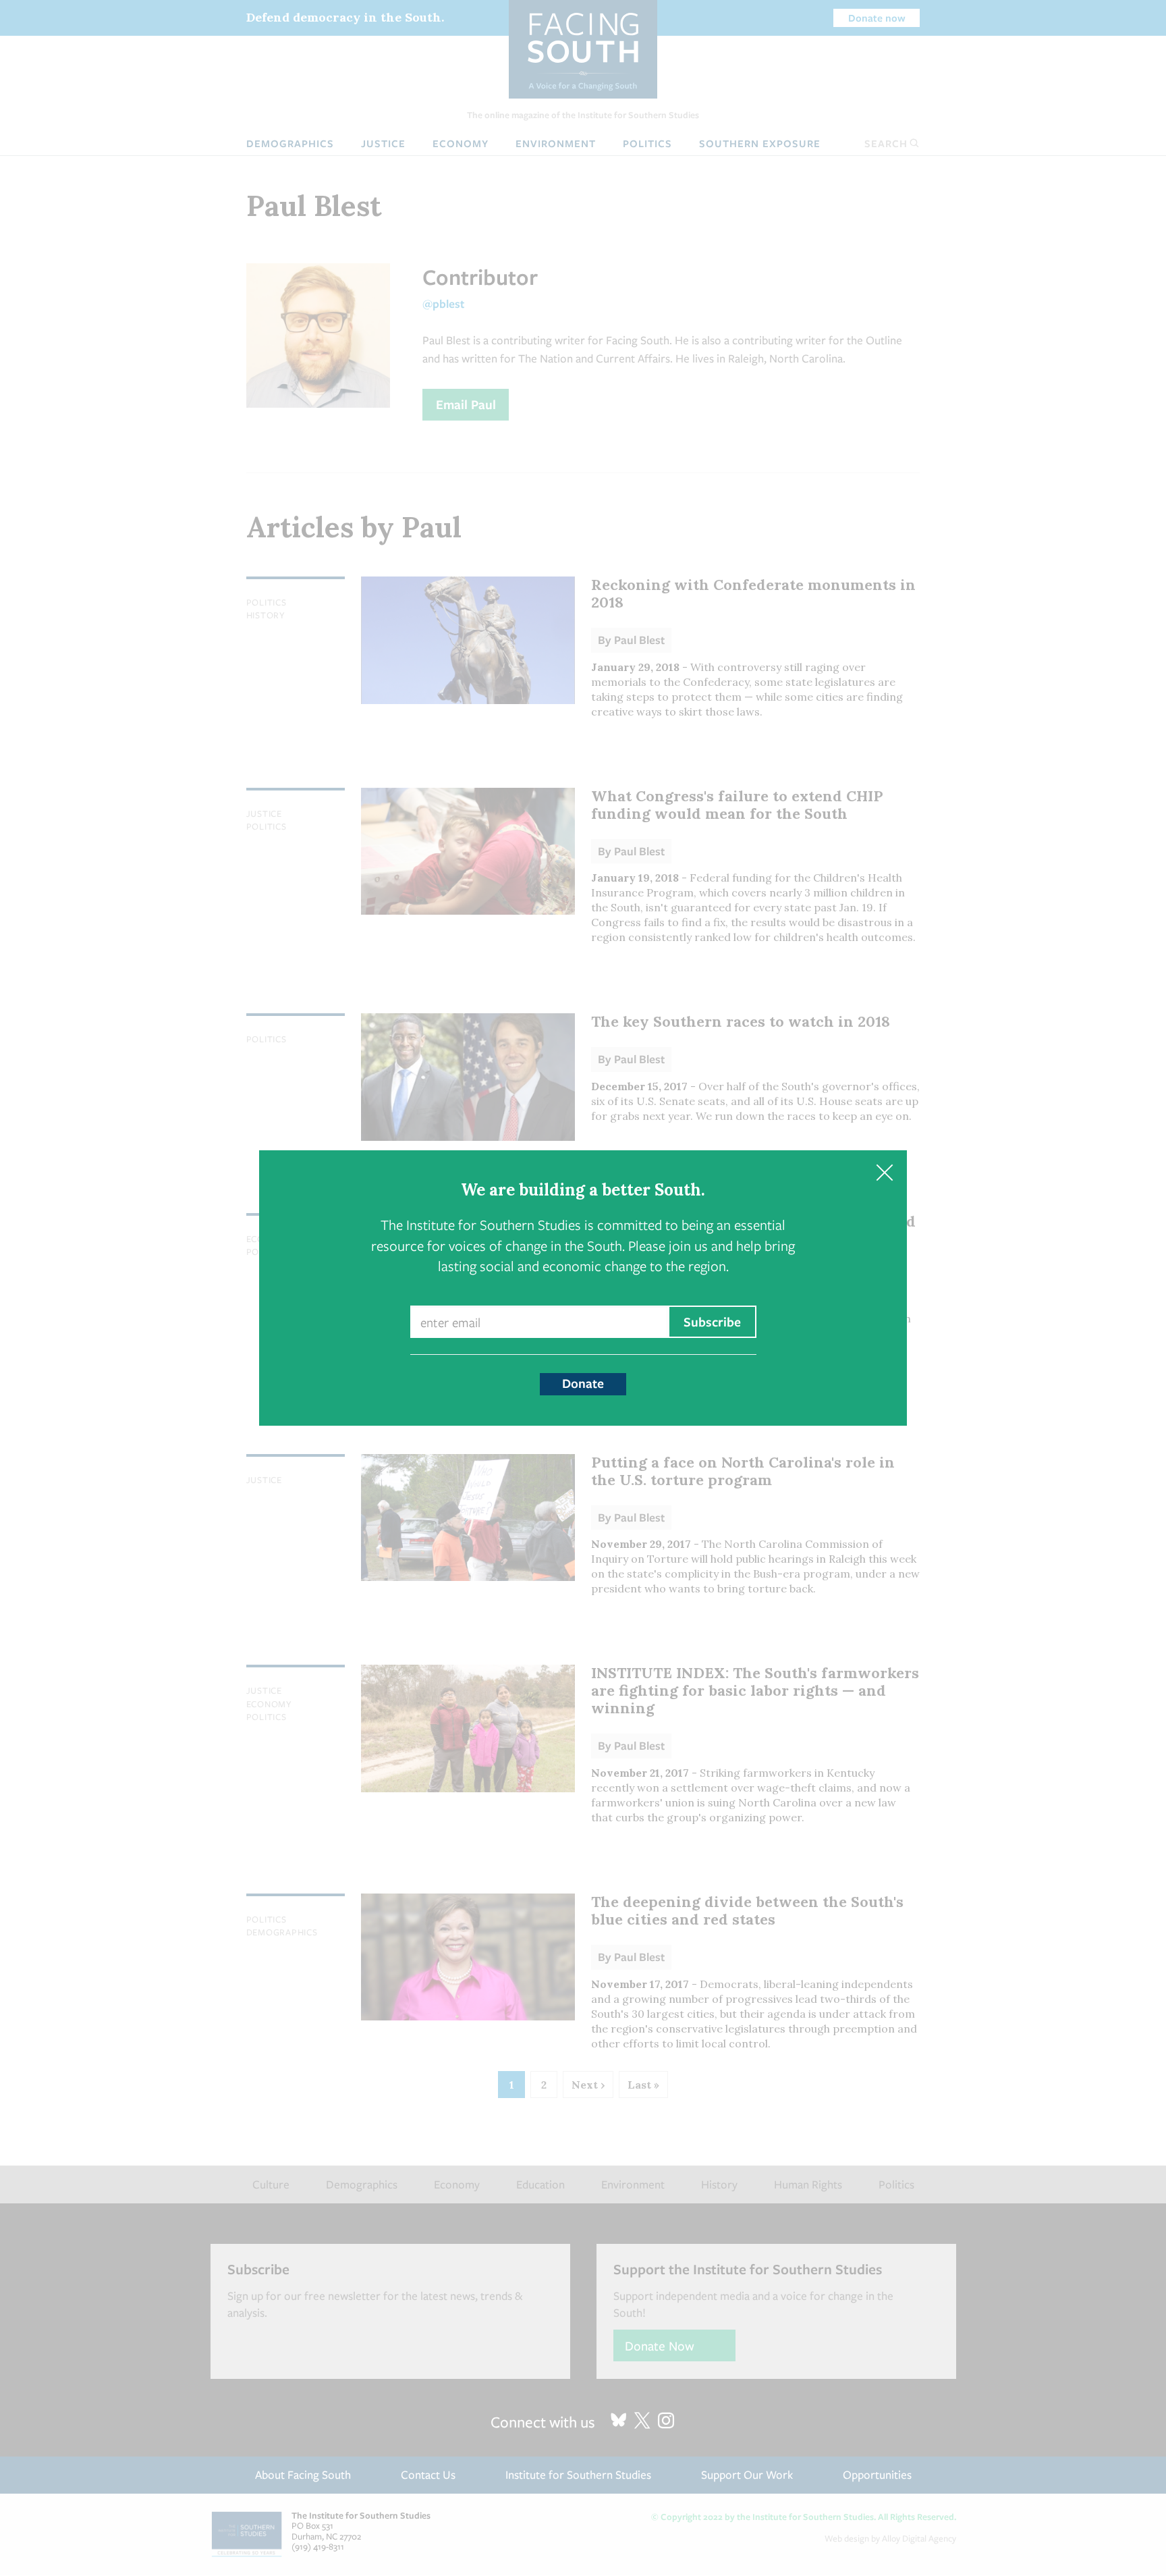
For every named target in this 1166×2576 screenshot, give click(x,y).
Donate (583, 1383)
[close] (884, 1173)
